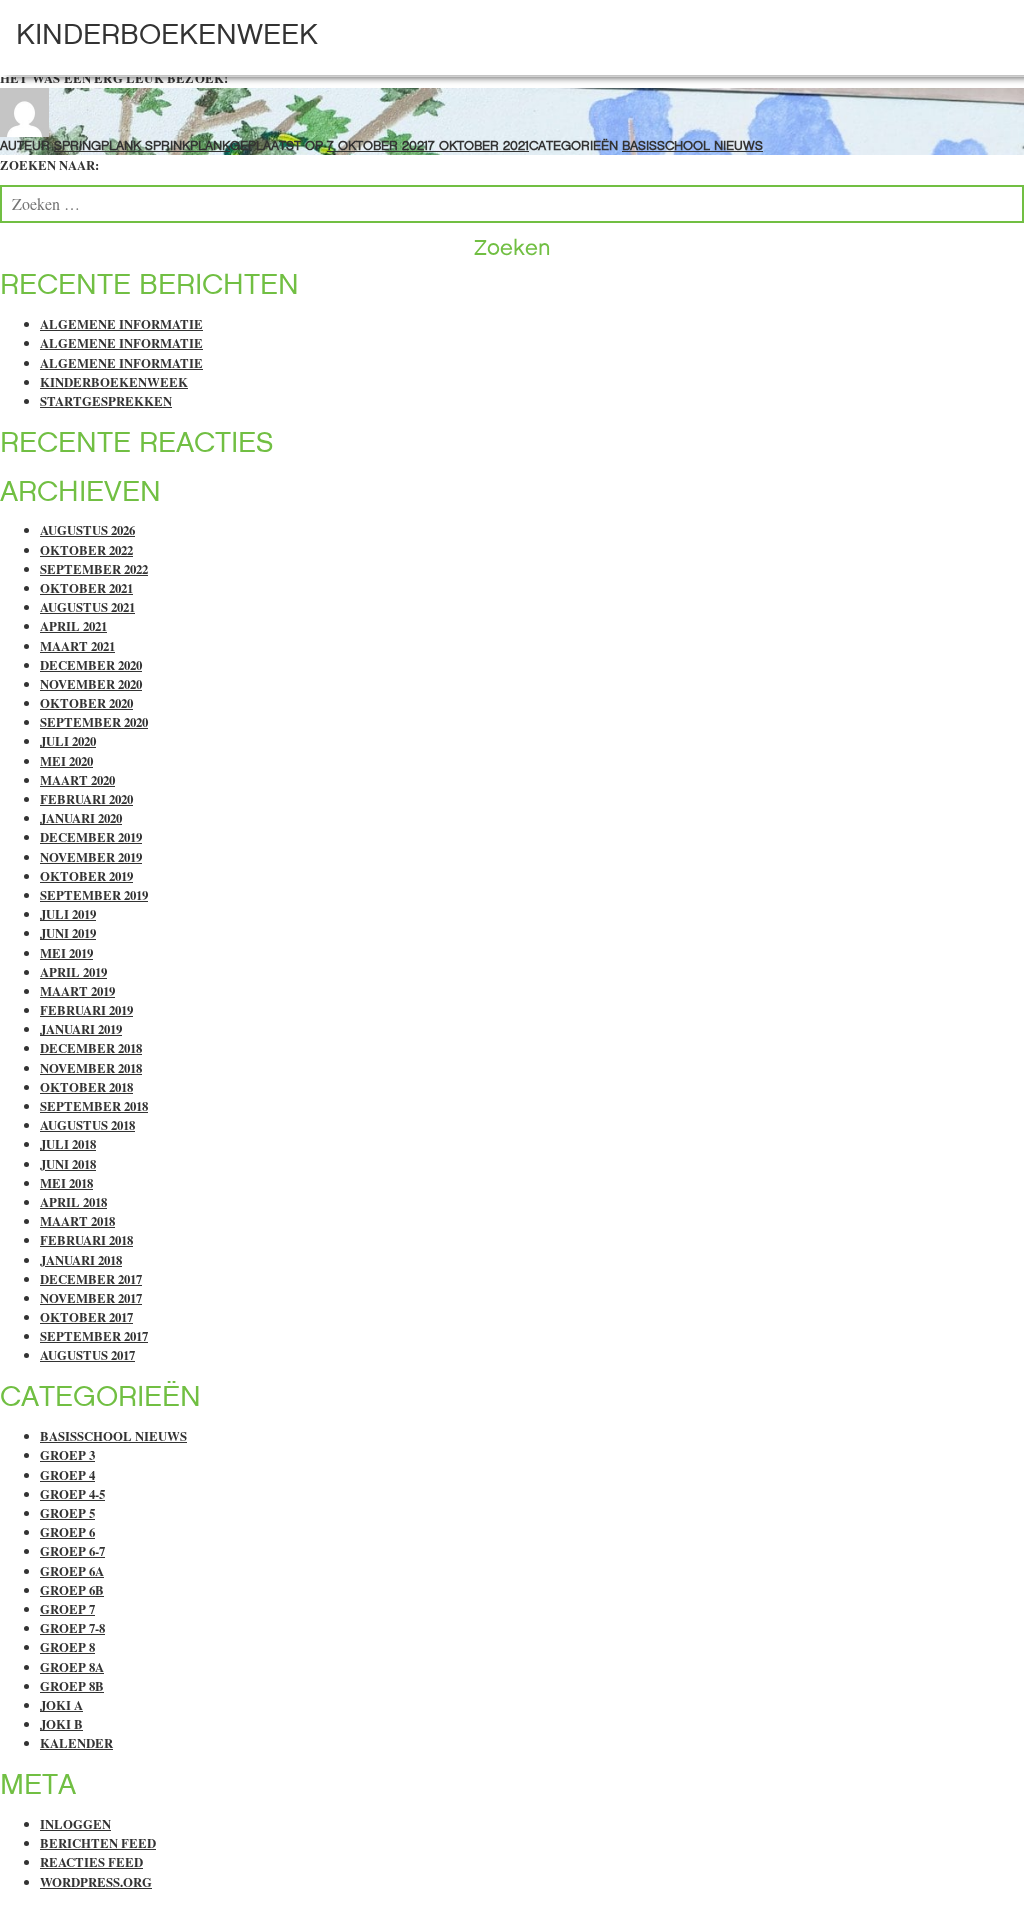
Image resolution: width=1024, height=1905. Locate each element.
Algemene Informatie (121, 324)
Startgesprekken (106, 401)
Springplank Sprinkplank (142, 145)
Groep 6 (67, 1532)
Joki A (61, 1705)
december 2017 (91, 1279)
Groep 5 (67, 1513)
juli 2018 (68, 1144)
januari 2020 (81, 818)
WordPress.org (96, 1882)
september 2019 (94, 895)
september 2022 (94, 569)
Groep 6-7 (72, 1551)
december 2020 (91, 665)
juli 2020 (68, 741)
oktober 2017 (86, 1317)
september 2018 (94, 1106)
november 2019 (91, 857)
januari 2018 (81, 1260)
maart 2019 (77, 991)
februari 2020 (86, 799)
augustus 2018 (87, 1125)
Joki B (61, 1724)
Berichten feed (98, 1843)
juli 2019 (68, 914)
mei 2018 (66, 1183)
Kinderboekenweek (167, 34)
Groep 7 (67, 1609)
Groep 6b (72, 1590)
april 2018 (73, 1202)
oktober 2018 (86, 1087)
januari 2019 (81, 1029)
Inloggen (75, 1824)
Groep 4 (67, 1475)
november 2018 (91, 1068)
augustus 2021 (87, 607)
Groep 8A (72, 1667)
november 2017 (91, 1298)
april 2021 (73, 626)
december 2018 (91, 1048)
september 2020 (94, 722)
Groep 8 (67, 1647)
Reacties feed (91, 1862)
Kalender (76, 1743)
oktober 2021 (86, 588)
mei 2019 (66, 953)
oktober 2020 (86, 703)
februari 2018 (86, 1240)
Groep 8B (72, 1686)
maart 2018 (77, 1221)
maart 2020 (77, 780)
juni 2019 (68, 933)
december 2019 (91, 837)
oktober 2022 (86, 550)
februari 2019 (86, 1010)
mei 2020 (66, 761)
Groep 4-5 (72, 1494)
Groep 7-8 (72, 1628)
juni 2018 (68, 1164)
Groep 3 (67, 1455)
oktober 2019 (86, 876)
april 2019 (73, 972)
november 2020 (91, 684)
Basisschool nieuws (692, 145)
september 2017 (94, 1336)
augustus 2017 (87, 1355)
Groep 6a (72, 1571)
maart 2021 (77, 646)
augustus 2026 (87, 530)
